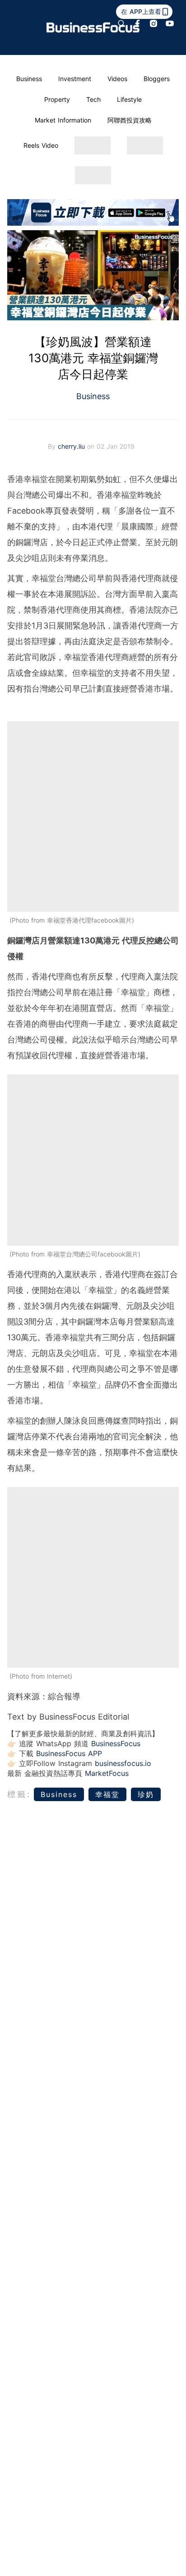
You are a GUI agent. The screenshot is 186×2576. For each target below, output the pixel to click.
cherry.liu (72, 446)
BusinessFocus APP (69, 1753)
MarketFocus (107, 1773)
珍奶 (146, 1794)
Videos (117, 79)
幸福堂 (107, 1794)
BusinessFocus (116, 1743)
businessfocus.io (123, 1763)
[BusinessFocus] (93, 27)
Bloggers (157, 79)
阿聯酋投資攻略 (130, 120)
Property (57, 99)
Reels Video (41, 145)
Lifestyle (129, 99)
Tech (93, 99)
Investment (75, 79)
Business (29, 79)
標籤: (19, 1794)
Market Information (63, 120)
